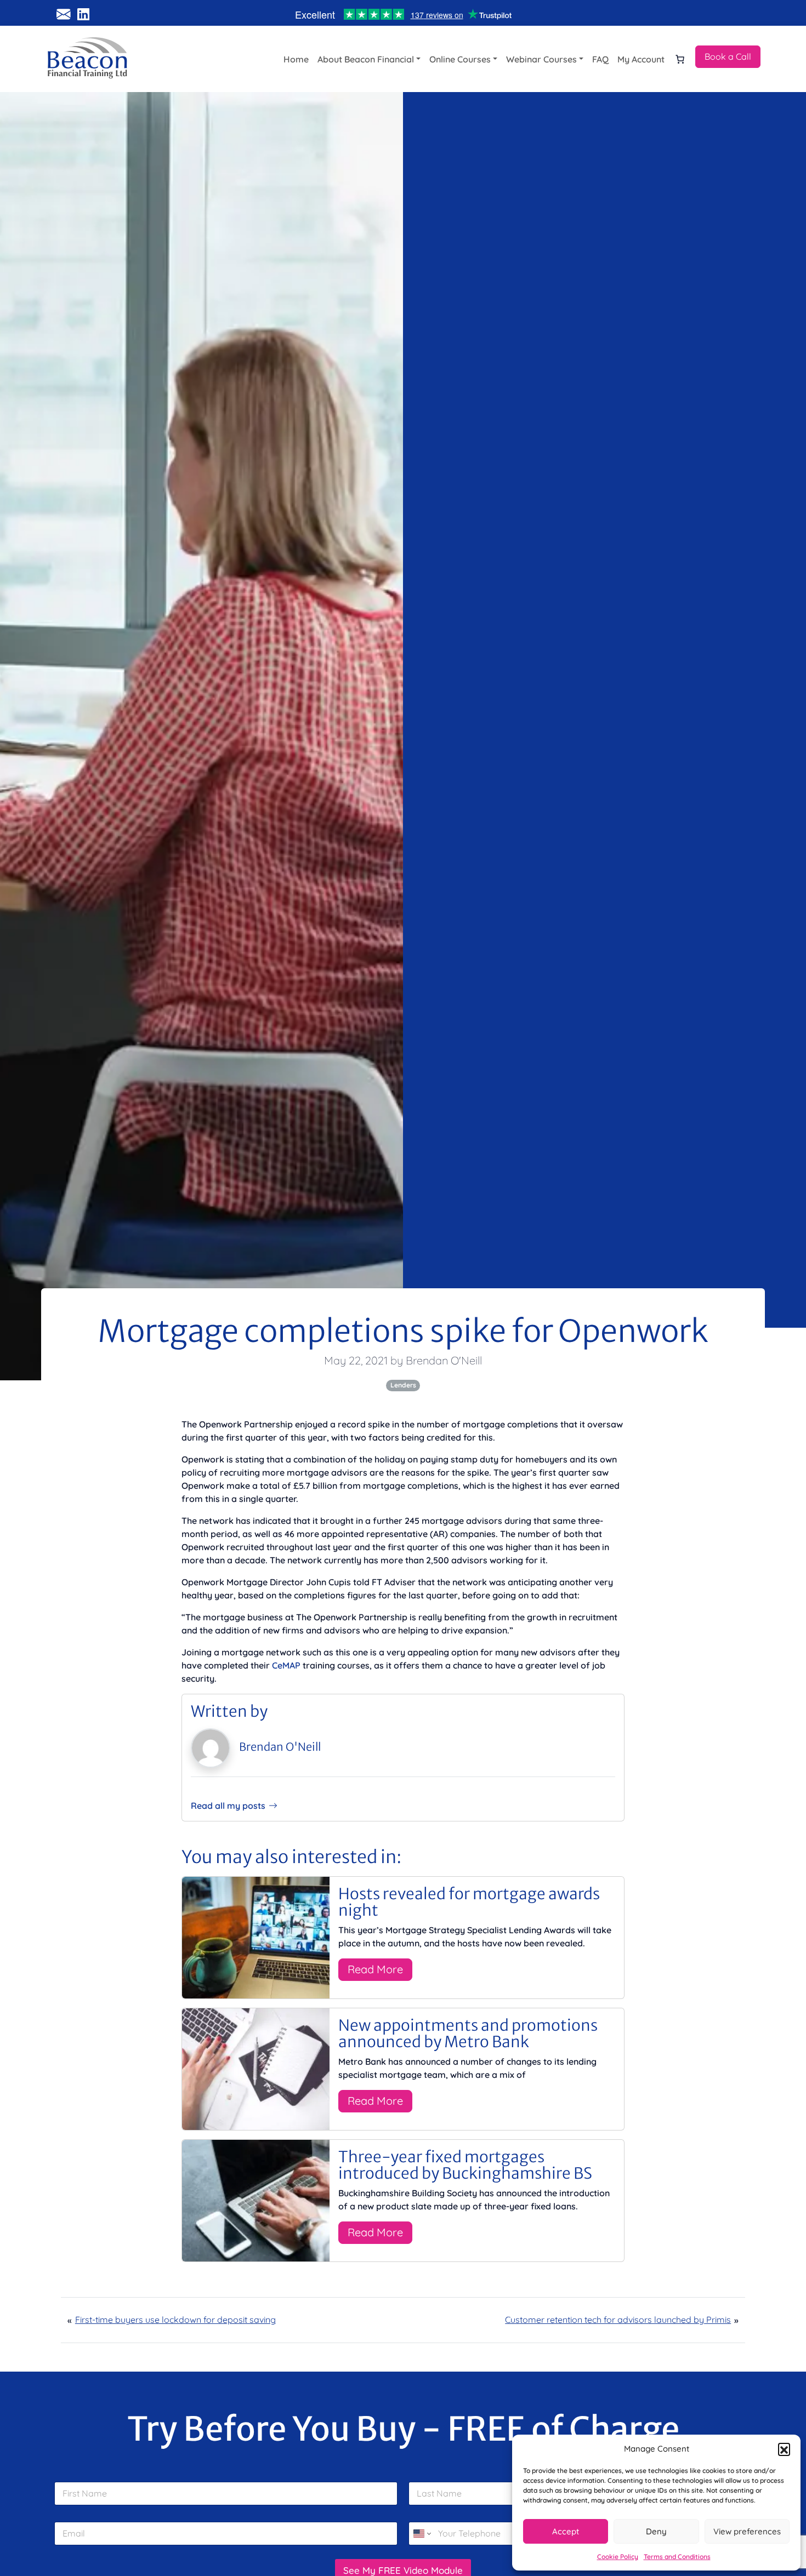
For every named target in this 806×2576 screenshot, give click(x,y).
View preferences (747, 2531)
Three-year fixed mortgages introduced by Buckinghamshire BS (465, 2165)
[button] (784, 2449)
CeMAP (286, 1665)
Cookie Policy (618, 2557)
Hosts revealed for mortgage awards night (469, 1902)
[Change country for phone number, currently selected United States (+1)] (421, 2534)
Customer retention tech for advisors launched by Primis (618, 2320)
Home (296, 59)
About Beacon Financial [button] (366, 59)
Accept (566, 2531)
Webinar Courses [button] (541, 59)
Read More (375, 1969)
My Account (641, 59)
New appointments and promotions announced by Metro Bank (468, 2034)
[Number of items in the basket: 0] (680, 59)
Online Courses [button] (460, 59)
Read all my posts (228, 1806)
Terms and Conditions (677, 2557)
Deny (656, 2531)
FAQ (600, 59)
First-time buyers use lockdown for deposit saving (175, 2320)
